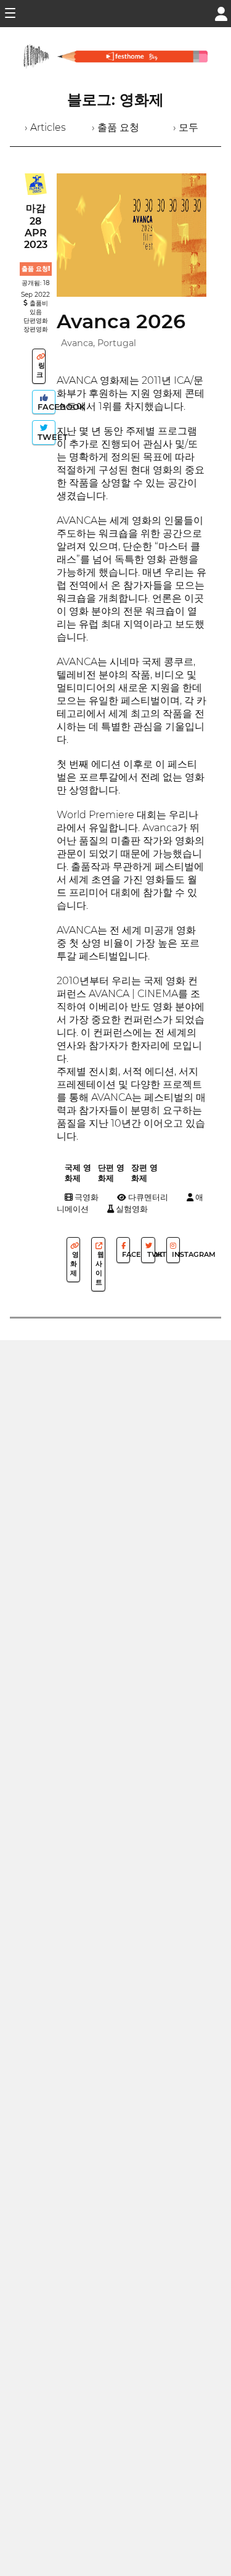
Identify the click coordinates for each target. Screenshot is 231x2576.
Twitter (150, 1254)
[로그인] (221, 13)
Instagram (175, 1254)
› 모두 (186, 127)
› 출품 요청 (115, 127)
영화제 (75, 1264)
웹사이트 (100, 1268)
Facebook (45, 407)
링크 (41, 370)
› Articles (45, 127)
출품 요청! (36, 269)
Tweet (45, 437)
